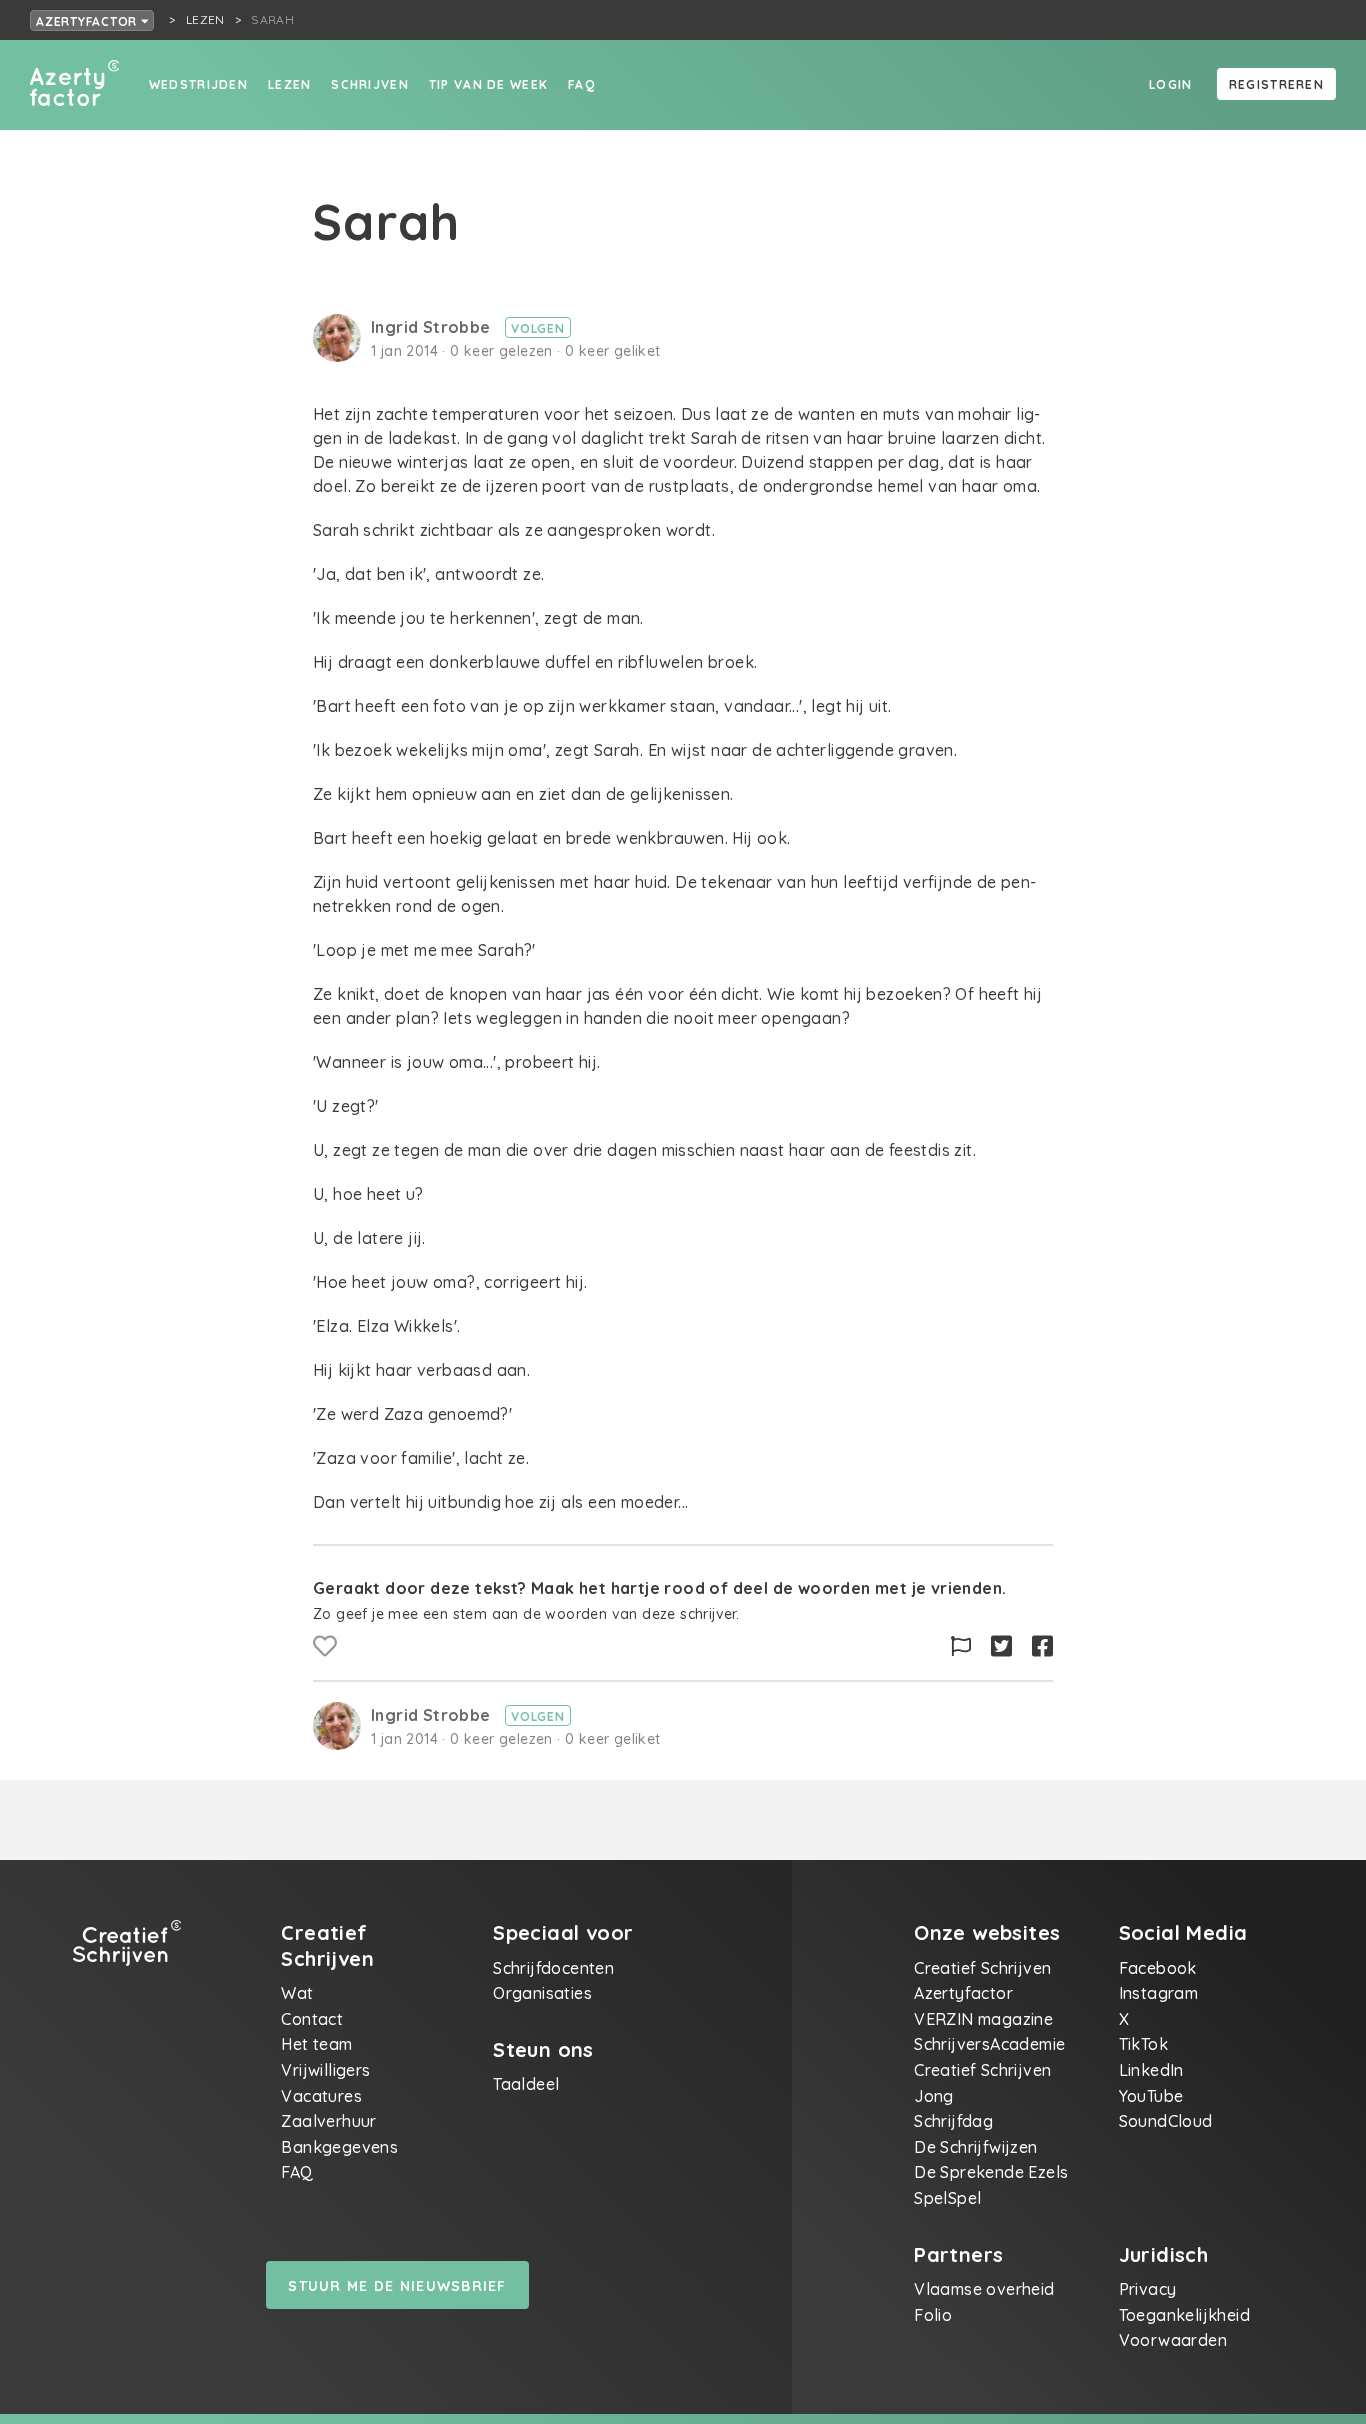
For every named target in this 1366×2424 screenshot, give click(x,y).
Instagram (1159, 1993)
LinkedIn (1151, 2070)
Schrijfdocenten (553, 1968)
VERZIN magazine (983, 2019)
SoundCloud (1166, 2121)
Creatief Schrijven (982, 1968)
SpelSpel (947, 2198)
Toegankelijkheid (1184, 2315)
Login (1170, 84)
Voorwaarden (1173, 2340)
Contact (312, 2019)
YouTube (1151, 2096)
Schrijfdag (953, 2121)
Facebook (1158, 1968)
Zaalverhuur (328, 2121)
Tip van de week (488, 84)
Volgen (538, 328)
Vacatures (321, 2096)
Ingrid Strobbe (433, 327)
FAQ (581, 84)
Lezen (289, 84)
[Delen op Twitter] (1001, 1646)
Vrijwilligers (325, 2070)
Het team (316, 2044)
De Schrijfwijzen (975, 2147)
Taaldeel (526, 2084)
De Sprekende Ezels (991, 2172)
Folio (933, 2315)
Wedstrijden (198, 84)
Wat (297, 1993)
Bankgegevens (339, 2147)
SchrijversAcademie (989, 2044)
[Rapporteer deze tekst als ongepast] (961, 1646)
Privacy (1148, 2289)
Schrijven (370, 84)
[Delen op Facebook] (1042, 1646)
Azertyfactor (88, 21)
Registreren (1276, 84)
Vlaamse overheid (984, 2289)
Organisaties (542, 1993)
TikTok (1143, 2044)
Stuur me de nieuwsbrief (397, 2286)
